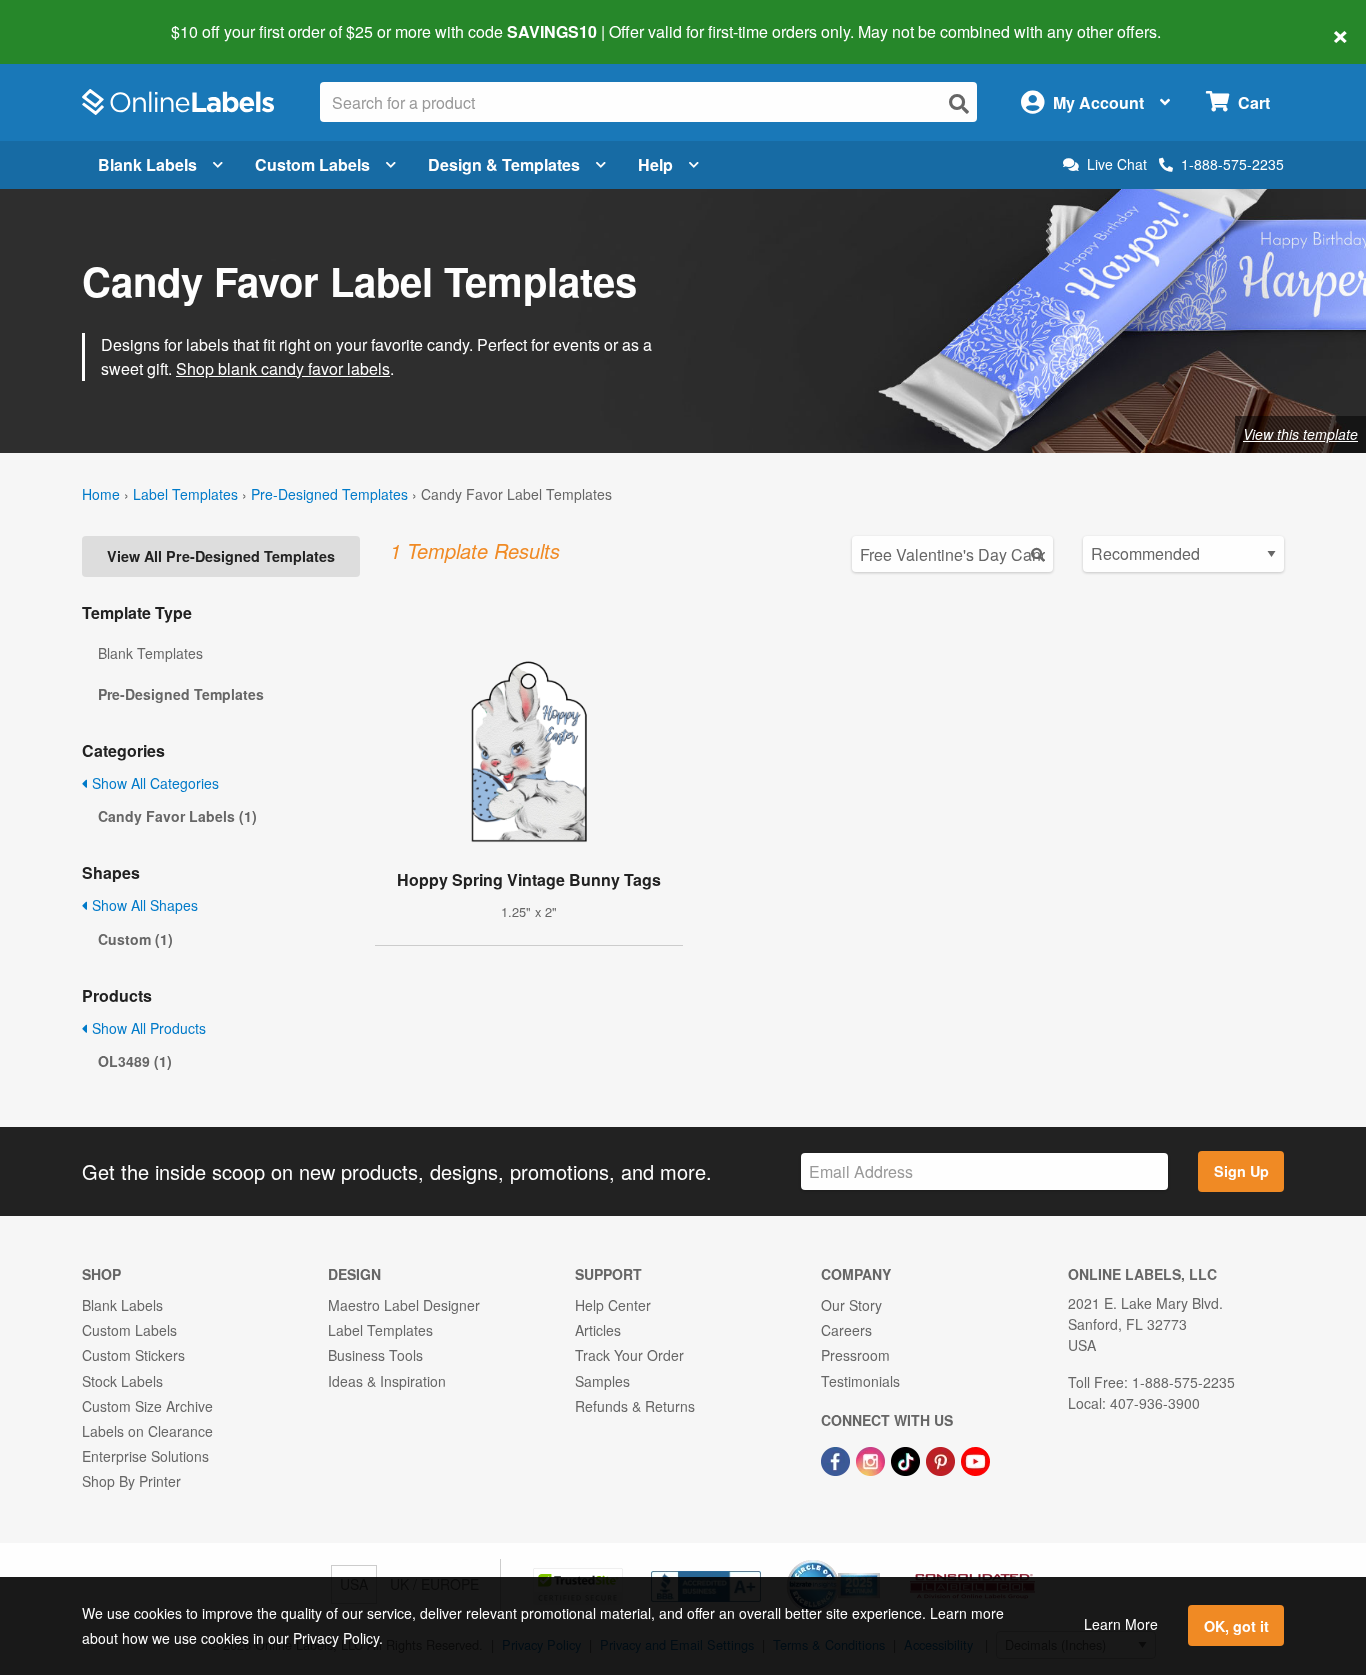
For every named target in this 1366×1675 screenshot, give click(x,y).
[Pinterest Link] (942, 1459)
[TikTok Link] (907, 1459)
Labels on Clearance (147, 1431)
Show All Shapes (143, 905)
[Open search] (959, 103)
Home (101, 494)
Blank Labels (147, 164)
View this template (1300, 434)
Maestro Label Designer (404, 1305)
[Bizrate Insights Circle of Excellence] (873, 1562)
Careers (846, 1330)
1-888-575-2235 (1232, 164)
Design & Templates (504, 164)
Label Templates (185, 494)
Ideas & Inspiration (387, 1381)
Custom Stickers (133, 1355)
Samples (602, 1381)
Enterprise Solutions (145, 1456)
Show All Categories (153, 783)
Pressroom (855, 1355)
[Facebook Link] (837, 1459)
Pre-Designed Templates (329, 494)
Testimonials (860, 1381)
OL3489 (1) (135, 1061)
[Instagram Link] (872, 1459)
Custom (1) (135, 939)
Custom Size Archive (147, 1406)
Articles (598, 1330)
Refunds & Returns (635, 1406)
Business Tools (375, 1355)
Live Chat (1117, 164)
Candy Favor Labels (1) (177, 816)
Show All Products (147, 1028)
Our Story (851, 1305)
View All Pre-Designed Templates (221, 556)
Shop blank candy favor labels (283, 368)
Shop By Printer (131, 1481)
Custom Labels (312, 164)
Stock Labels (122, 1381)
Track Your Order (629, 1355)
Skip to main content (72, 18)
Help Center (613, 1305)
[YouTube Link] (975, 1459)
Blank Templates (150, 653)
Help (655, 164)
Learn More (1121, 1624)
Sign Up (1241, 1171)
